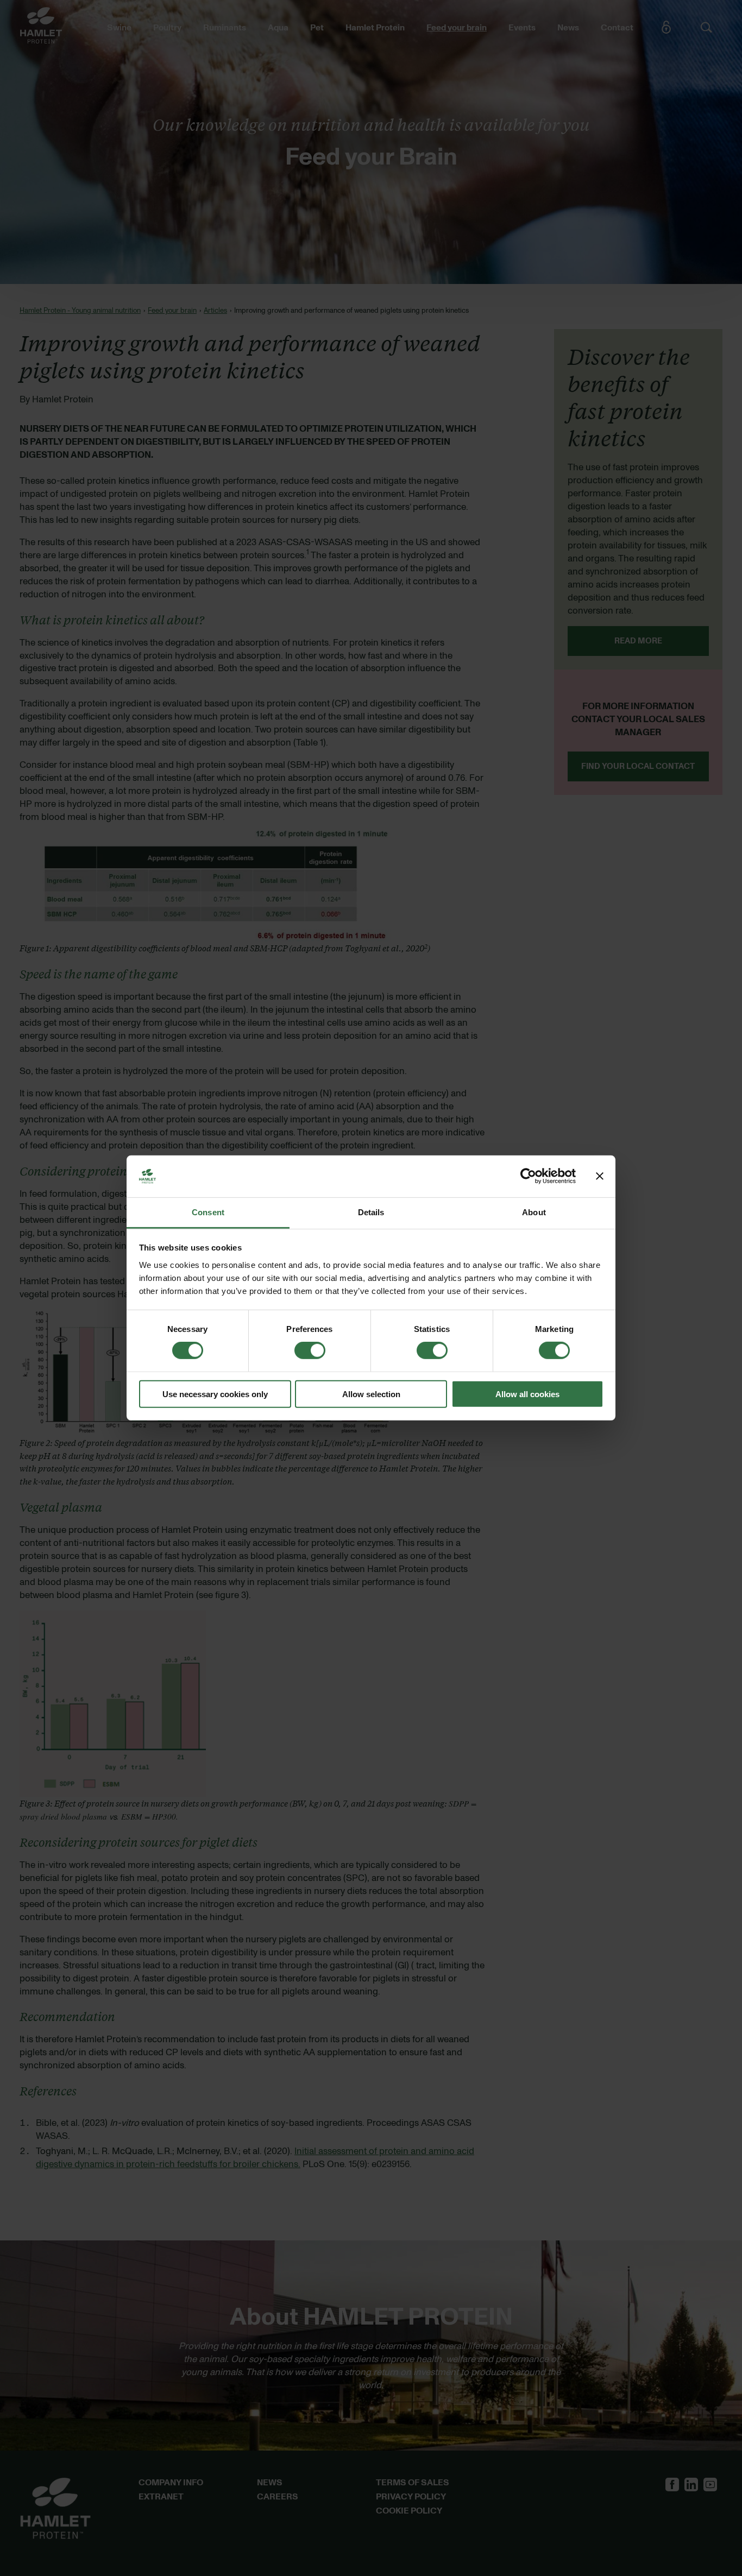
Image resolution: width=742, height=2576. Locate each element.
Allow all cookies (527, 1394)
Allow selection (371, 1394)
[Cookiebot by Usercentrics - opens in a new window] (528, 1176)
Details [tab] (371, 1212)
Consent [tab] (208, 1212)
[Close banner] (600, 1176)
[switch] (310, 1350)
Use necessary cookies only (215, 1394)
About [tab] (534, 1212)
